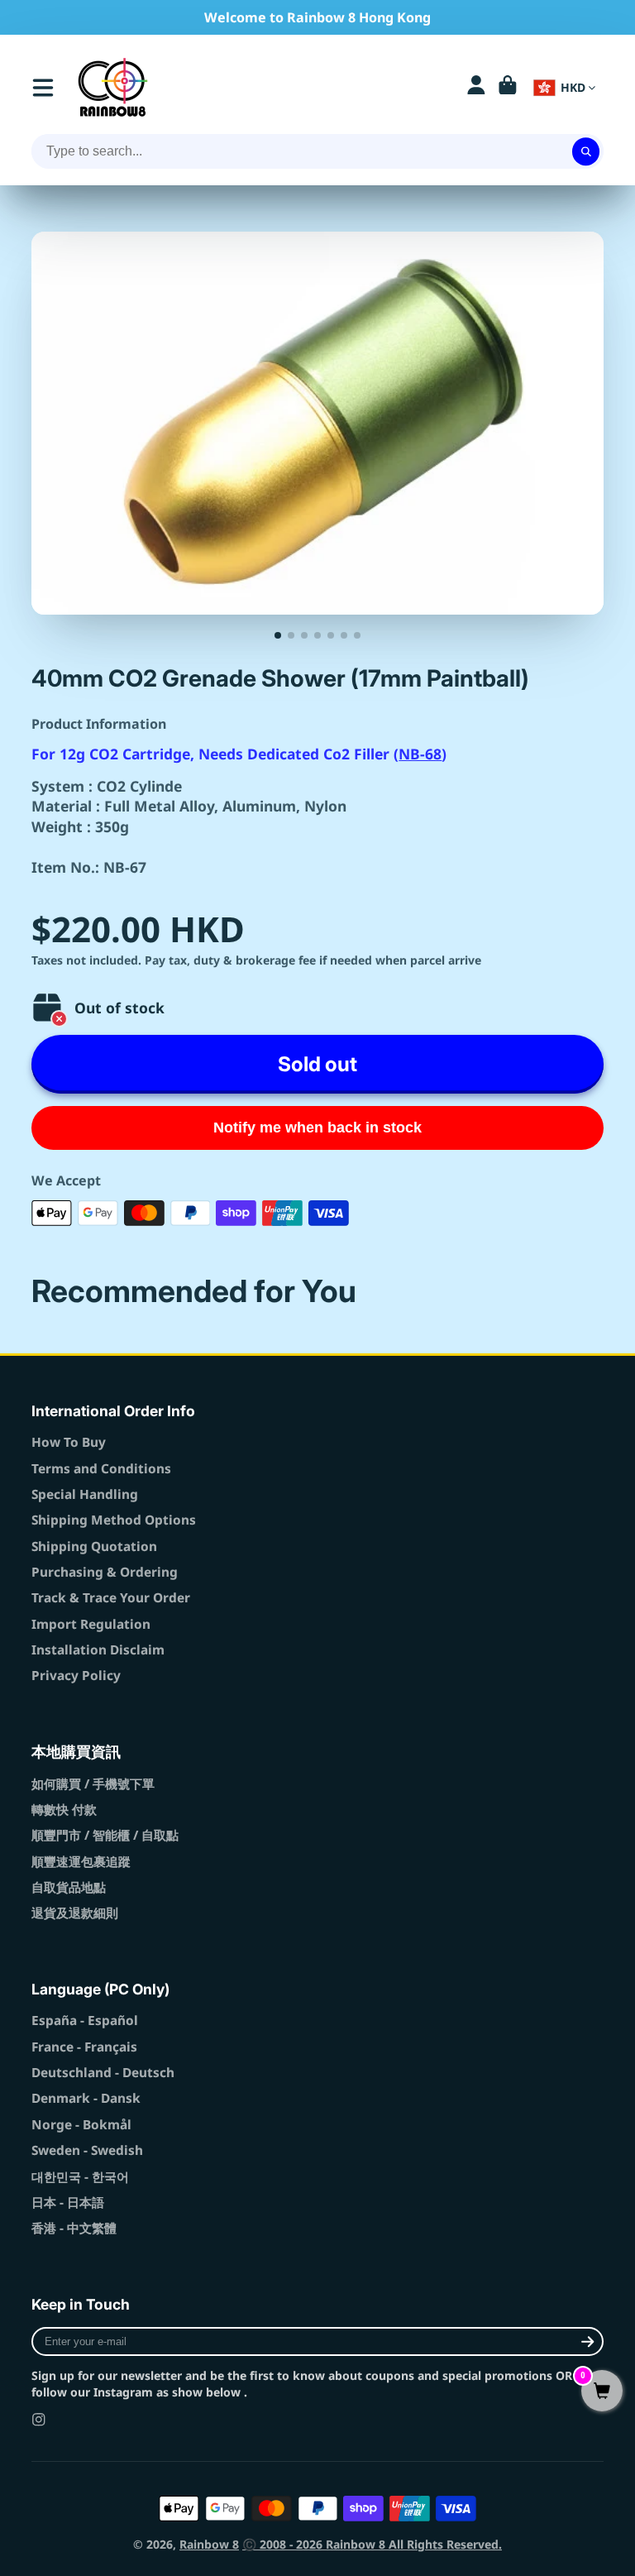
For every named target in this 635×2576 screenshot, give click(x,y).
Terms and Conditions (101, 1469)
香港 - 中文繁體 (74, 2228)
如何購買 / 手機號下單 (93, 1784)
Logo (113, 87)
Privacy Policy (76, 1676)
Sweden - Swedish (87, 2150)
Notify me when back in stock (317, 1128)
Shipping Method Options (114, 1520)
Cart (508, 88)
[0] (602, 2392)
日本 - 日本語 (68, 2203)
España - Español (85, 2021)
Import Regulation (91, 1624)
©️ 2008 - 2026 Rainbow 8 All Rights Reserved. (372, 2544)
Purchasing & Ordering (105, 1572)
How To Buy (69, 1442)
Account (476, 88)
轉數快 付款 (64, 1810)
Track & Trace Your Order (111, 1598)
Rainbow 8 (209, 2544)
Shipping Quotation (94, 1547)
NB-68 (420, 754)
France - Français (84, 2047)
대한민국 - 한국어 (80, 2177)
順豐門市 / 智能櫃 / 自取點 (105, 1835)
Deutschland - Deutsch (103, 2073)
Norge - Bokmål (81, 2125)
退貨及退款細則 (75, 1913)
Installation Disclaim (98, 1650)
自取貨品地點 (69, 1887)
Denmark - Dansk (86, 2098)
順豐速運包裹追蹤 (81, 1862)
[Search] (586, 151)
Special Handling (85, 1494)
